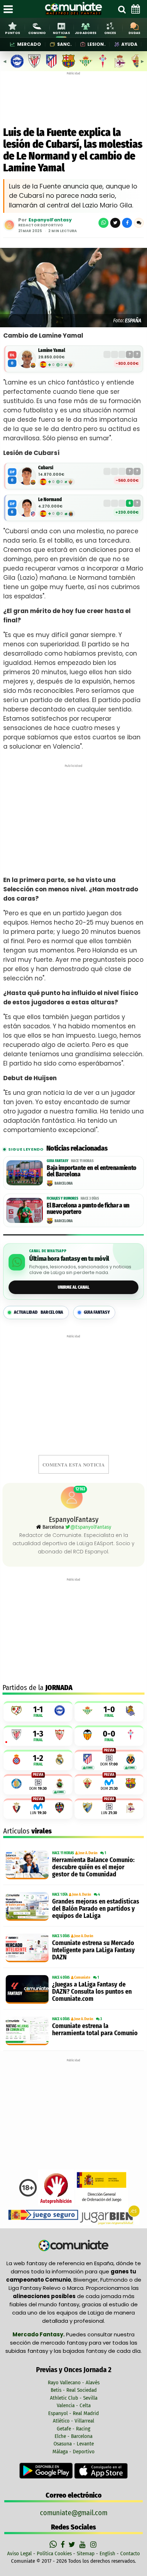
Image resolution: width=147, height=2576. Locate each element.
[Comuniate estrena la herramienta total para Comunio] (27, 2031)
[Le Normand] (27, 508)
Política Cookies (54, 2553)
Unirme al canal (74, 1287)
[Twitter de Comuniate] (73, 2545)
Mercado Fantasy (38, 2334)
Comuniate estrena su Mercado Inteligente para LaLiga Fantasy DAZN (93, 1950)
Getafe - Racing (73, 2429)
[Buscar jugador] (122, 9)
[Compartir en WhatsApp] (103, 223)
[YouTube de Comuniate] (84, 2545)
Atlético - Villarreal (73, 2421)
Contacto (130, 2553)
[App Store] (101, 2470)
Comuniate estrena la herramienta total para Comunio (95, 2029)
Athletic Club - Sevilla (74, 2398)
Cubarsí (46, 468)
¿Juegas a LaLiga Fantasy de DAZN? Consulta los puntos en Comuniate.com (92, 1992)
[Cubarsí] (27, 476)
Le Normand (50, 499)
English (107, 2553)
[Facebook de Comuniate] (64, 2545)
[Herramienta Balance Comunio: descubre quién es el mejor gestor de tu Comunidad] (27, 1865)
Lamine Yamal (52, 350)
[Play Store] (47, 2470)
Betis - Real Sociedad (74, 2390)
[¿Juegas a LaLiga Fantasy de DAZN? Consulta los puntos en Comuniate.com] (27, 1989)
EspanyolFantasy (50, 220)
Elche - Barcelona (73, 2436)
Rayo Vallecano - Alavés (74, 2382)
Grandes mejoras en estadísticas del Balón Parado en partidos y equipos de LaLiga (96, 1909)
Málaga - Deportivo (73, 2452)
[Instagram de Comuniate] (94, 2545)
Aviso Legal (19, 2553)
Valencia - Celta (74, 2405)
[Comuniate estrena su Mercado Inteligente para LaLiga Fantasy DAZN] (27, 1948)
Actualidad (39, 1312)
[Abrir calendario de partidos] (136, 9)
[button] (139, 223)
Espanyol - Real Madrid (73, 2413)
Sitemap (86, 2553)
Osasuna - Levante (74, 2444)
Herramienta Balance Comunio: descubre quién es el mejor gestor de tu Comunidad (93, 1867)
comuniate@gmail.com (74, 2513)
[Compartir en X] (115, 223)
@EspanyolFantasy (91, 1527)
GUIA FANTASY (97, 1312)
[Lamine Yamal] (27, 359)
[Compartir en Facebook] (127, 223)
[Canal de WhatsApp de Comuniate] (54, 2545)
